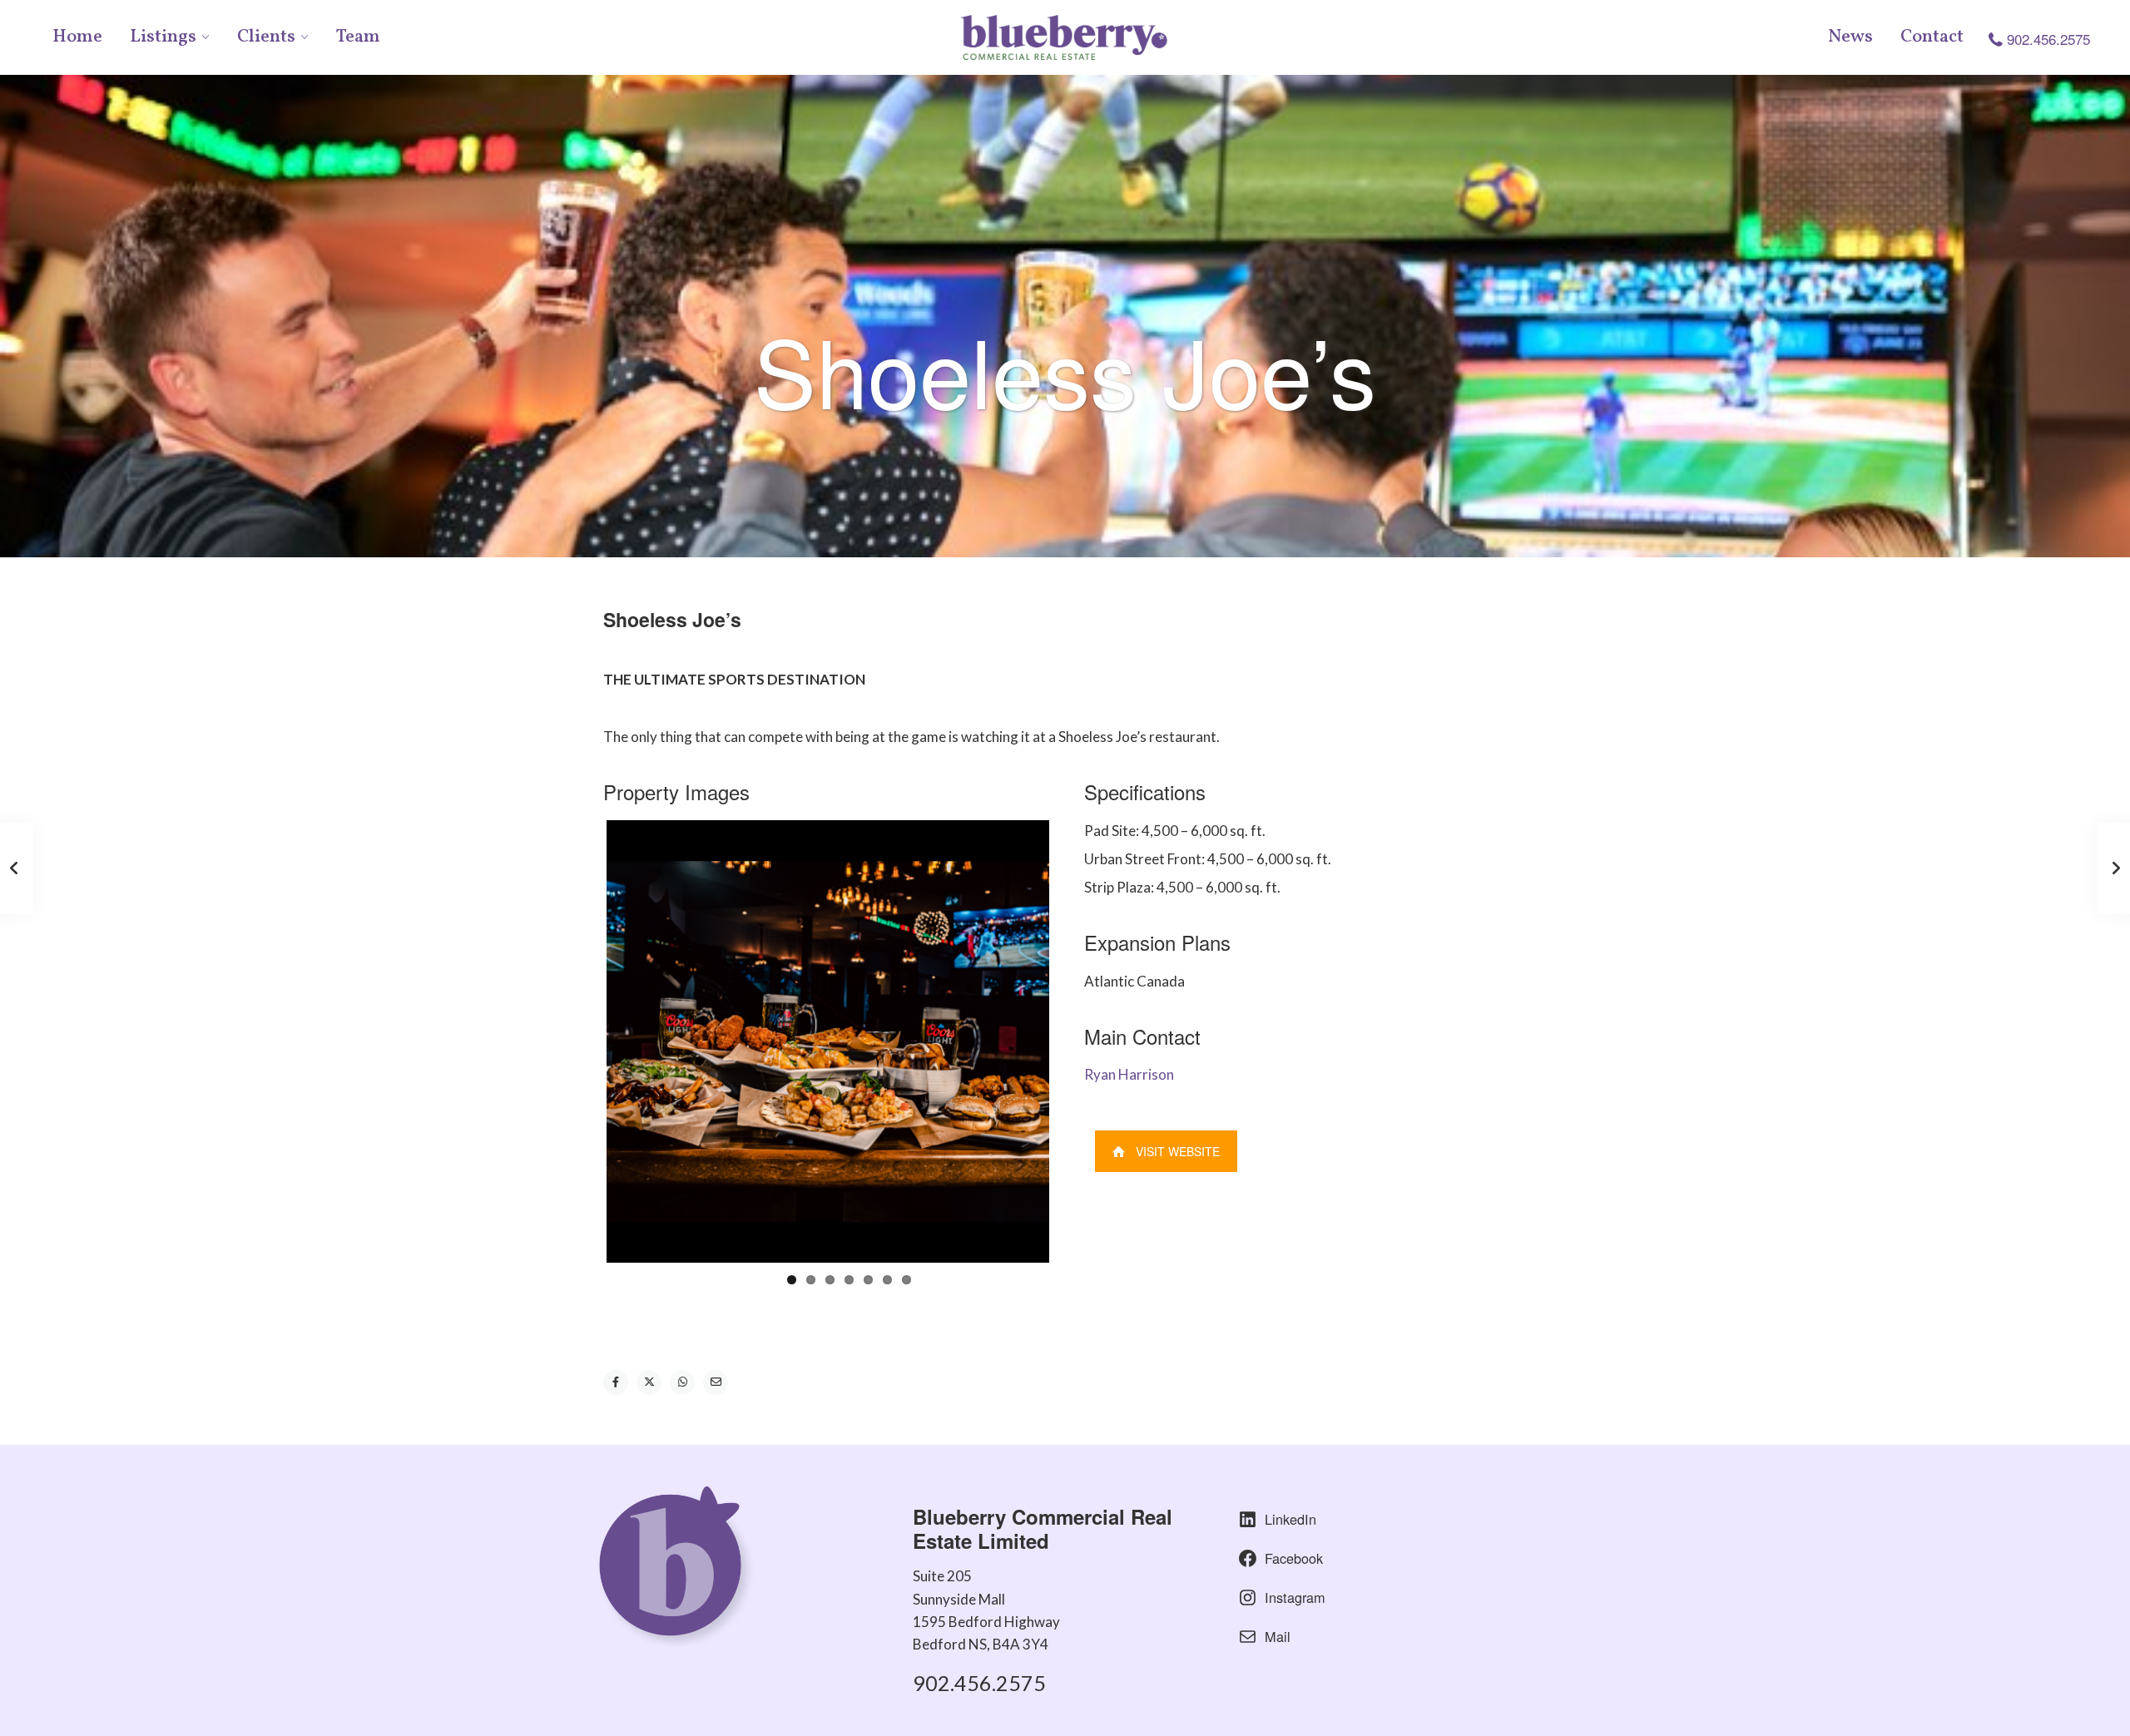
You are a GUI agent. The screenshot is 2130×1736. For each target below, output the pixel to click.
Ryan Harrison (1129, 1074)
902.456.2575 (2048, 39)
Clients (266, 37)
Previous (582, 1041)
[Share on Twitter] (649, 1382)
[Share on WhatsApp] (682, 1382)
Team (358, 37)
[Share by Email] (716, 1382)
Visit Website (1178, 1151)
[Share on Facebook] (616, 1382)
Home (77, 37)
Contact (1932, 37)
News (1850, 37)
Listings (163, 37)
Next (1074, 1041)
